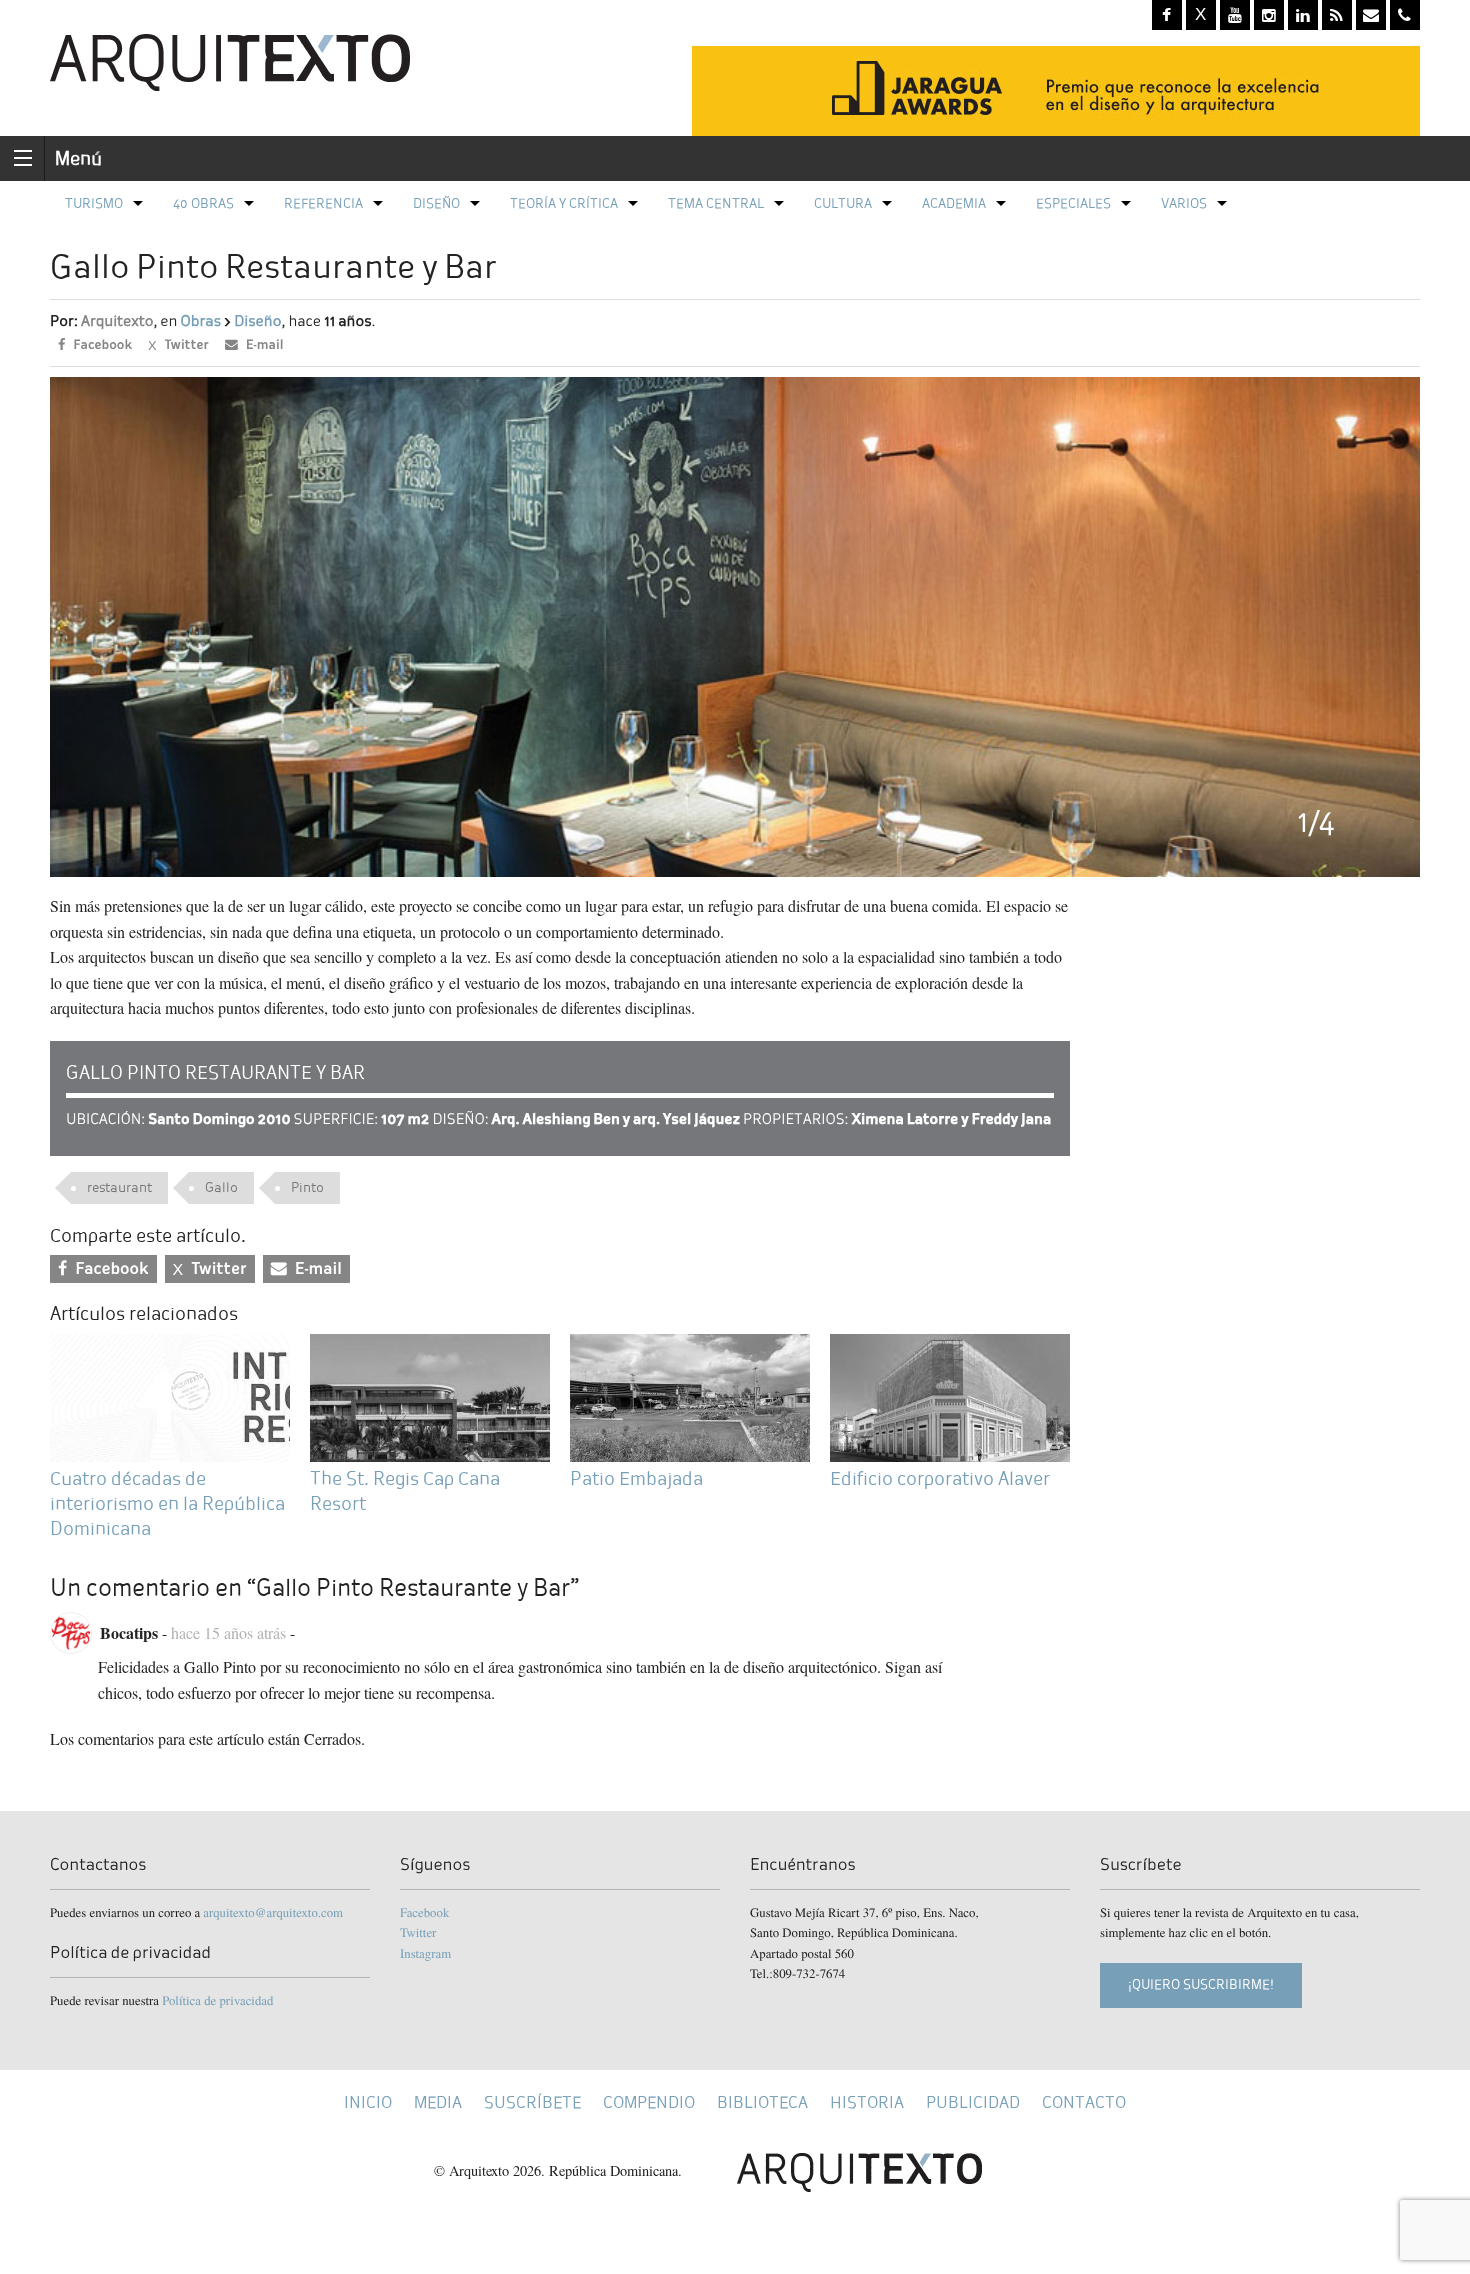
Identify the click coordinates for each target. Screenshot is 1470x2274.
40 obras (203, 203)
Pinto (307, 1187)
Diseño (436, 203)
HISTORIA (867, 2102)
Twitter (418, 1932)
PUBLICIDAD (973, 2102)
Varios (1184, 203)
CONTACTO (1084, 2102)
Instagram (425, 1953)
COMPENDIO (649, 2102)
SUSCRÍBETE (532, 2102)
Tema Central (716, 203)
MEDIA (438, 2102)
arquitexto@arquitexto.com (273, 1912)
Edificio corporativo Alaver (940, 1478)
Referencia (323, 203)
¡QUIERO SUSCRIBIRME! (1201, 1984)
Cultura (843, 203)
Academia (954, 203)
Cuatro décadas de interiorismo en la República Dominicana (167, 1503)
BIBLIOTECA (762, 2102)
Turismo (94, 203)
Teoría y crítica (564, 203)
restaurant (119, 1187)
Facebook (424, 1912)
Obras (200, 321)
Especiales (1073, 203)
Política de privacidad (217, 2000)
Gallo (221, 1187)
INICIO (368, 2102)
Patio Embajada (636, 1478)
